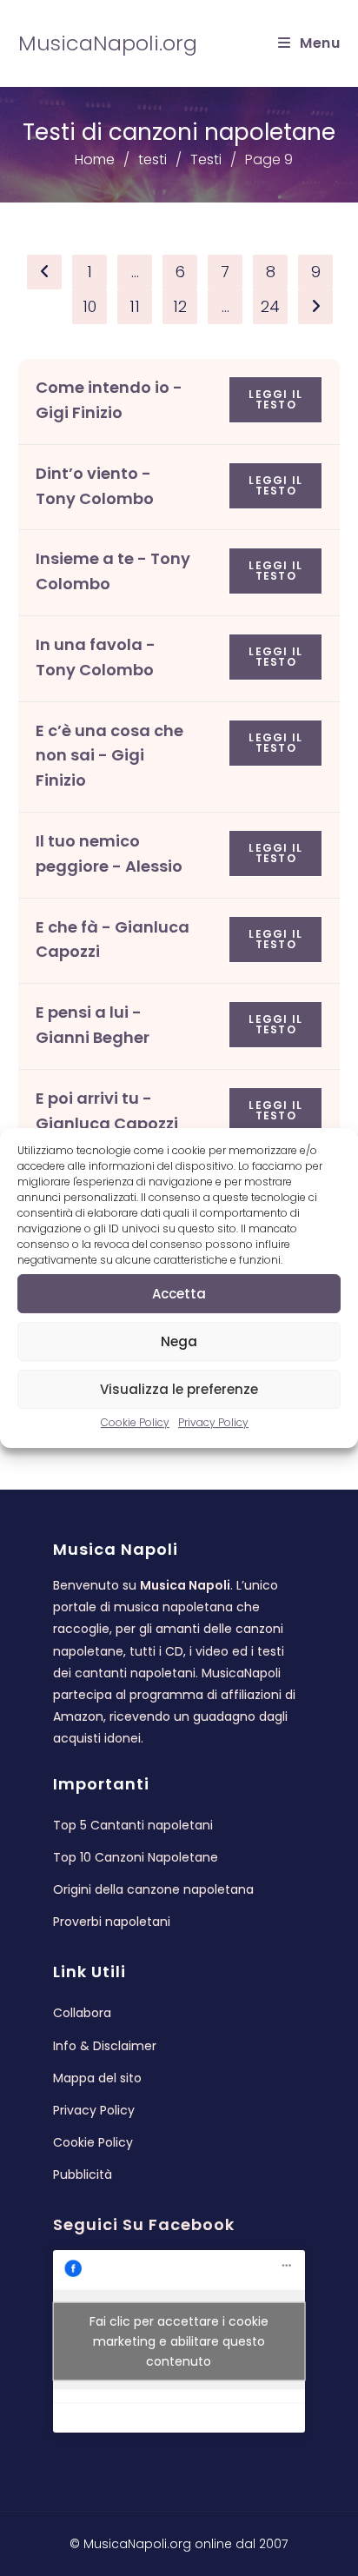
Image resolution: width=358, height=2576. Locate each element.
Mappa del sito (97, 2078)
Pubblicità (83, 2174)
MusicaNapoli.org (108, 43)
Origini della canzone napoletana (153, 1889)
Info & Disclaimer (105, 2046)
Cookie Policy (135, 1422)
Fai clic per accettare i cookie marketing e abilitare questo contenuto (179, 2341)
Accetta (179, 1294)
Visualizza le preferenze (179, 1389)
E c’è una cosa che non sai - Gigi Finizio (109, 756)
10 (89, 306)
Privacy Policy (213, 1422)
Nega (179, 1341)
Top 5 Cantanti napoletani (133, 1825)
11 (135, 306)
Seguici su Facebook (144, 2224)
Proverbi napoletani (112, 1922)
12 (180, 306)
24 (270, 306)
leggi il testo (275, 399)
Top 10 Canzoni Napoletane (136, 1857)
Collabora (82, 2013)
